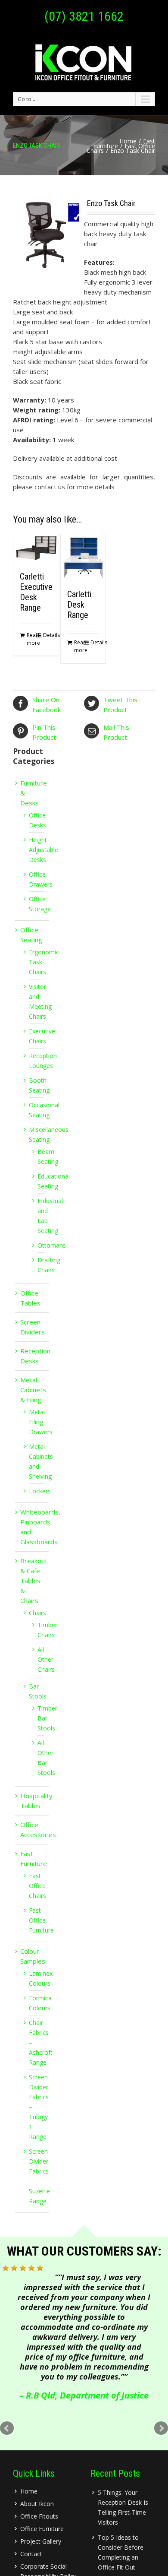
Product (120, 705)
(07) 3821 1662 (84, 16)
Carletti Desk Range (79, 605)
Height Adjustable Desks (44, 850)
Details (48, 635)
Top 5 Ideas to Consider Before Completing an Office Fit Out (121, 2552)
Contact (31, 2554)
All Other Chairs (46, 1659)
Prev (7, 2428)
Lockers (40, 1491)
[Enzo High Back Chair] (48, 235)
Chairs (37, 1613)
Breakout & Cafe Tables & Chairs (34, 1581)
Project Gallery (41, 2541)
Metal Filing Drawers (41, 1422)
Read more (31, 639)
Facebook (47, 705)
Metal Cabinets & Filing (33, 1390)
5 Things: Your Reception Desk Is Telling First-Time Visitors (123, 2507)
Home (128, 141)
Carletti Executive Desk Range (36, 592)
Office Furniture (42, 2529)
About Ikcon (37, 2504)
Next (161, 2428)
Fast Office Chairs (37, 1886)
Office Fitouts (39, 2516)
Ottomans (52, 1245)
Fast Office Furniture (41, 1920)
